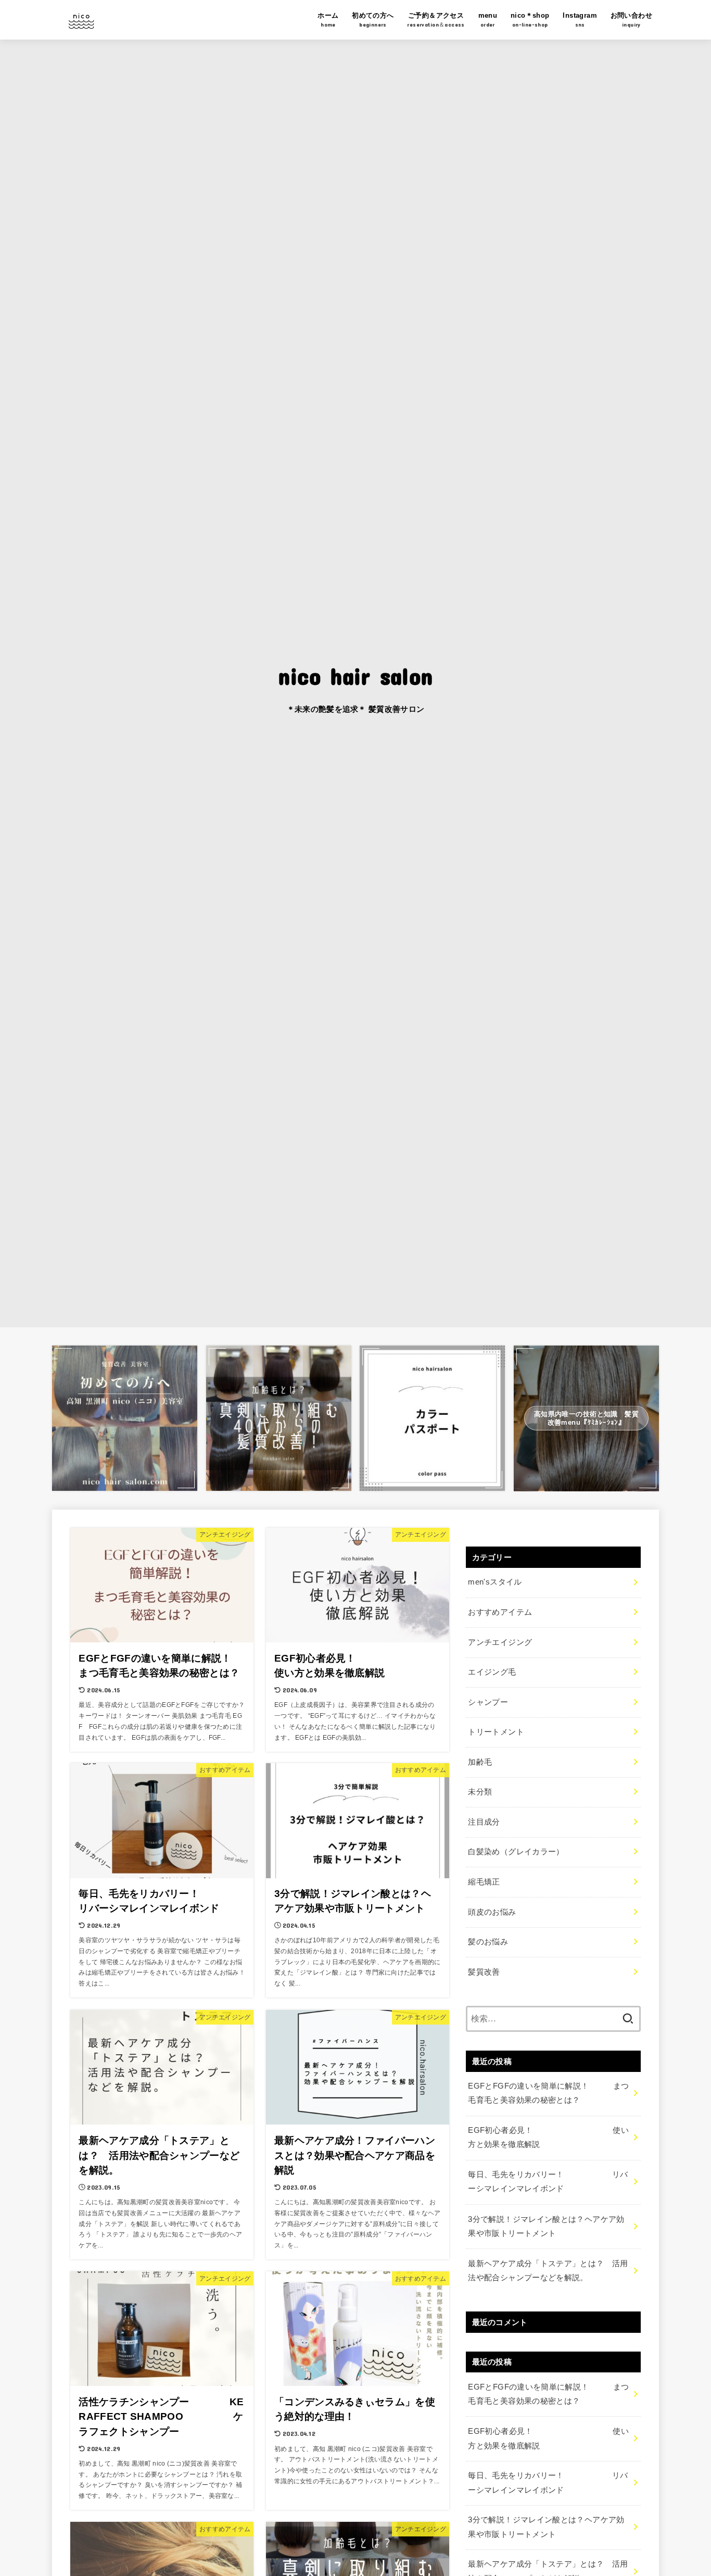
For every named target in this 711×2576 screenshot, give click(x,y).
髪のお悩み (488, 1942)
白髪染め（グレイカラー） (516, 1852)
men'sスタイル (495, 1582)
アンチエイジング (500, 1642)
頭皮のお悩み (492, 1912)
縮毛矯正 (484, 1881)
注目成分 (484, 1821)
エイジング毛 (492, 1672)
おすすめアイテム (500, 1612)
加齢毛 (480, 1762)
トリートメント (496, 1732)
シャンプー (488, 1702)
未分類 (480, 1792)
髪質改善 (484, 1971)
